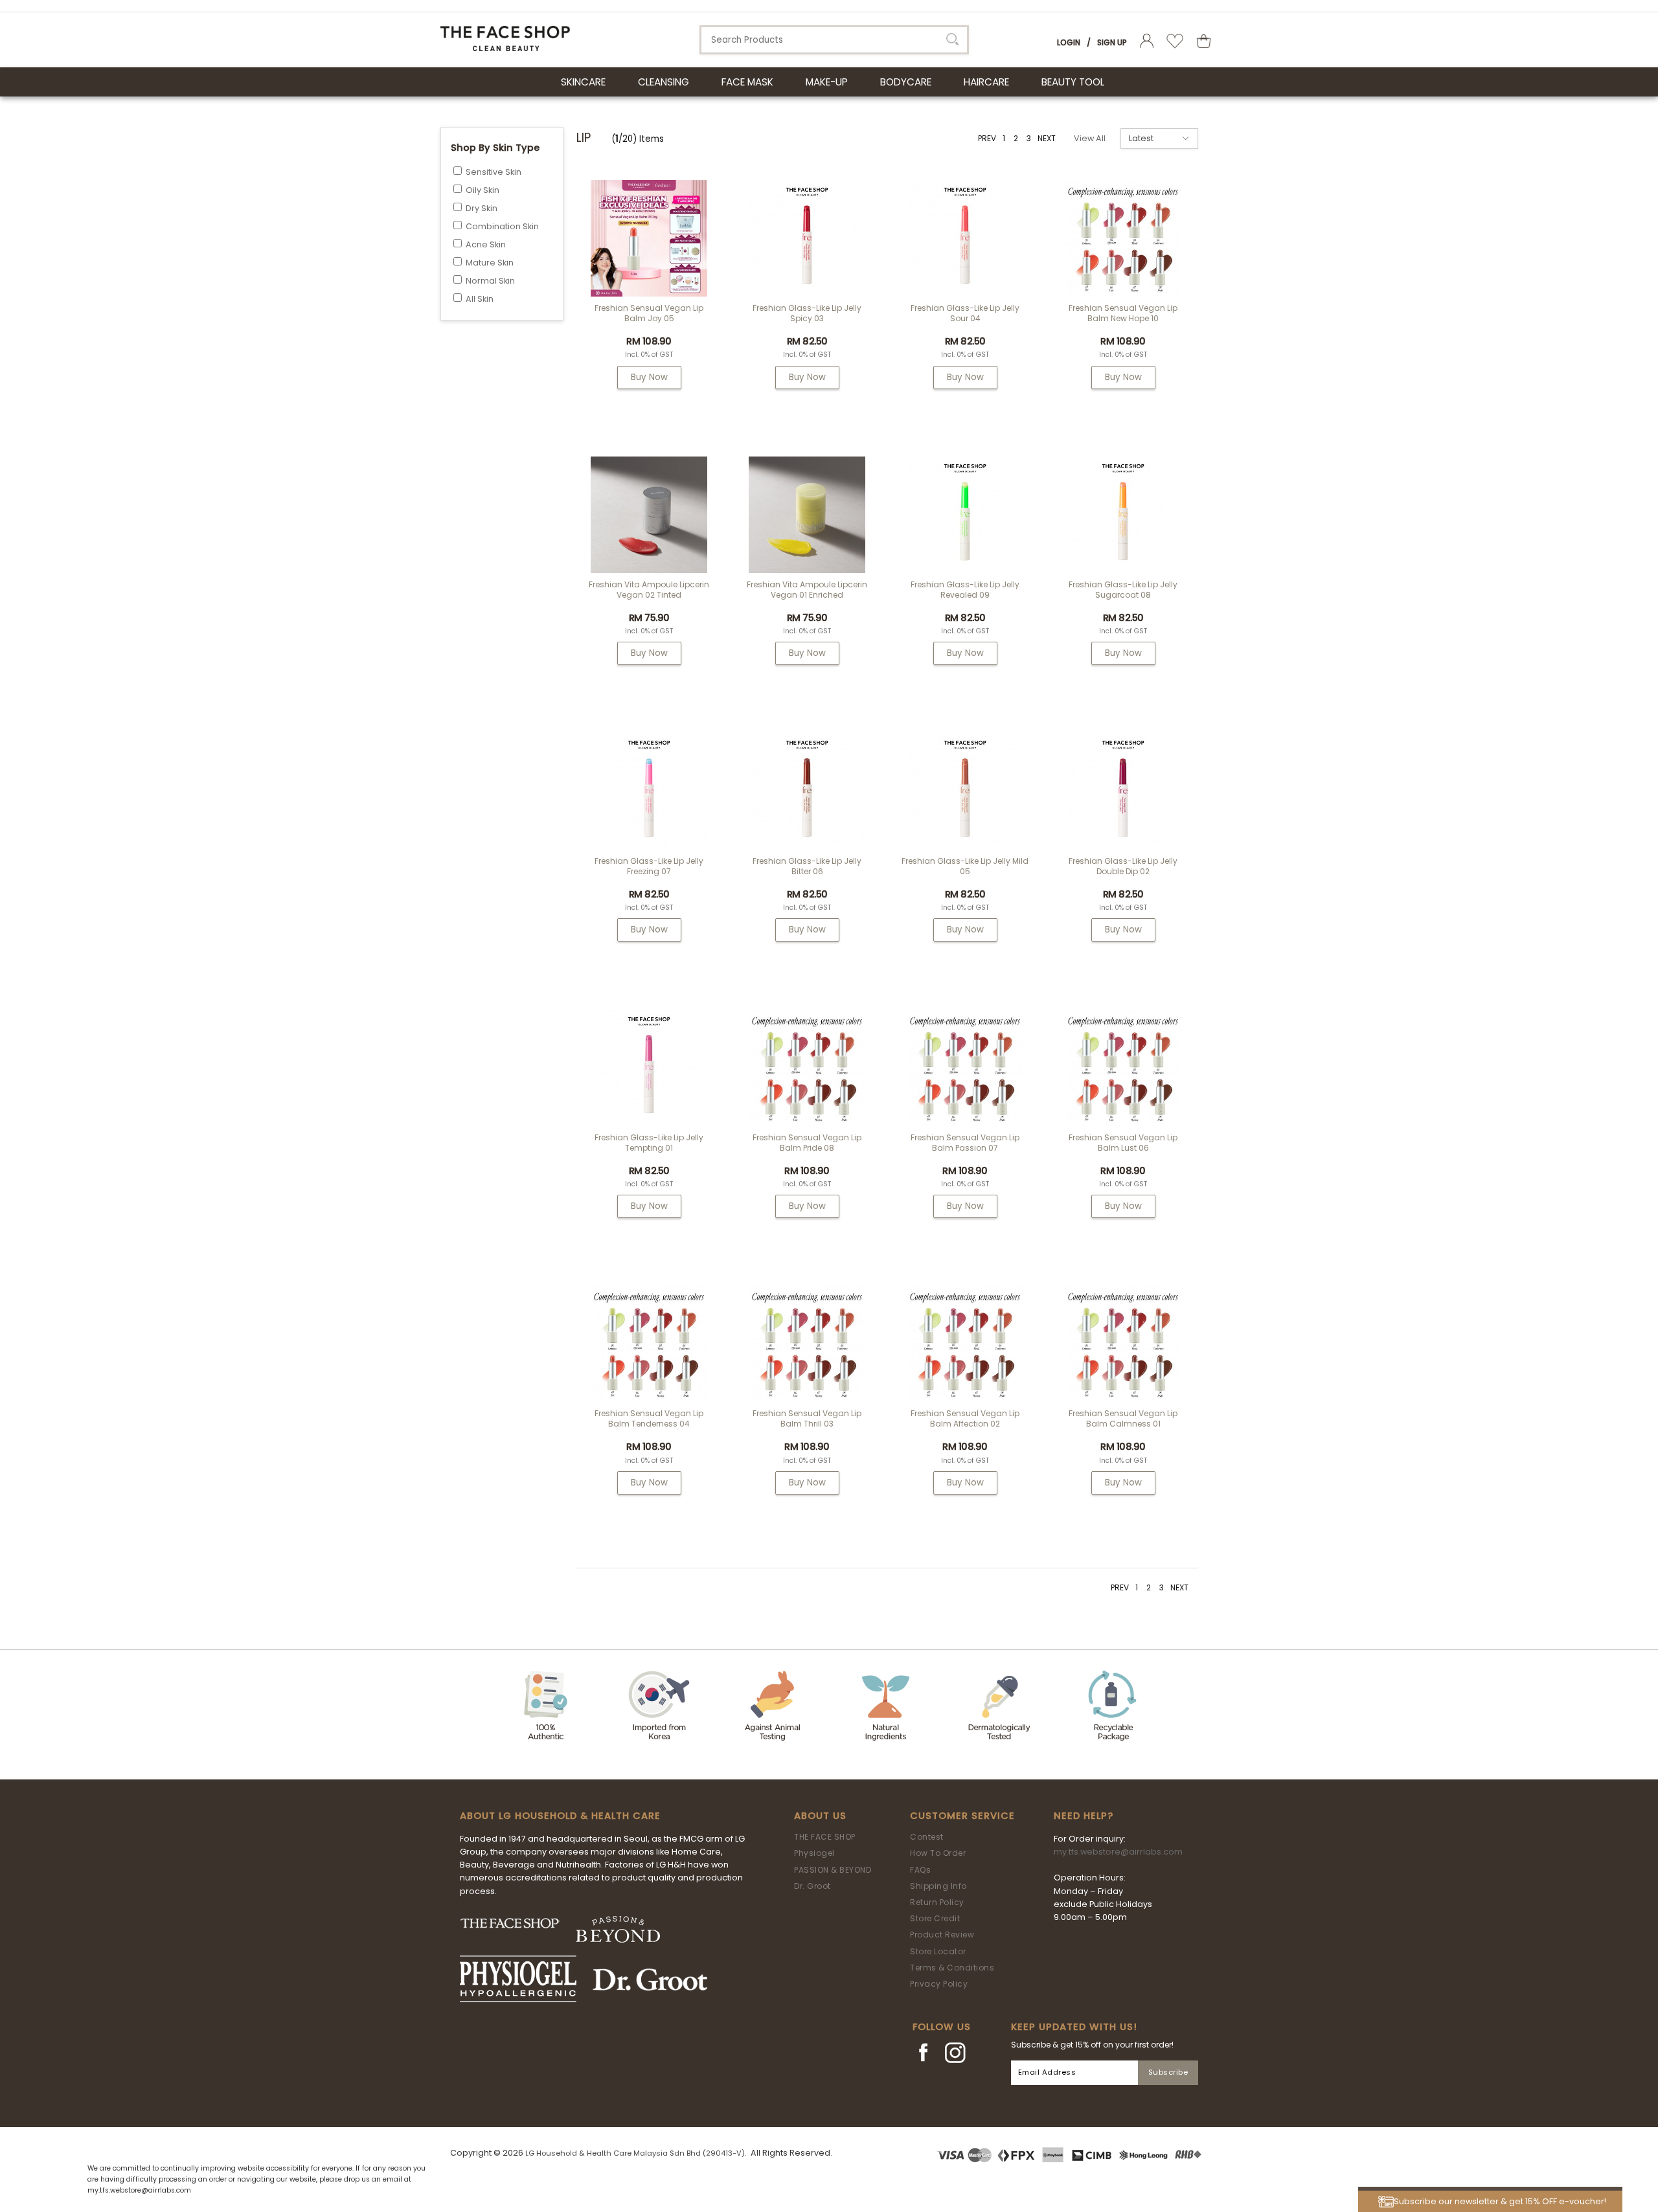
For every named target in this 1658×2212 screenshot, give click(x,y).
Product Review (942, 1935)
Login (1069, 42)
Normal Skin (490, 281)
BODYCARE (906, 82)
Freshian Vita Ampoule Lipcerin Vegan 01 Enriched (807, 590)
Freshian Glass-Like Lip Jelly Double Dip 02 (1123, 866)
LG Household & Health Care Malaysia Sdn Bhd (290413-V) (635, 2153)
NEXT (1047, 138)
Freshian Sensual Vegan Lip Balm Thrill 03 (807, 1418)
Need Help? (1084, 1816)
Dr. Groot (812, 1886)
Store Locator (938, 1951)
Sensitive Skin (494, 172)
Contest (927, 1837)
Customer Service (962, 1816)
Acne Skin (486, 244)
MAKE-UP (827, 82)
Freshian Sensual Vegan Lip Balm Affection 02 (965, 1418)
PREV (987, 138)
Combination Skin (502, 226)
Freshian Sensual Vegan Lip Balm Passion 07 (965, 1143)
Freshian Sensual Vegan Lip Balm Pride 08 (807, 1143)
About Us (820, 1816)
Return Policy (937, 1902)
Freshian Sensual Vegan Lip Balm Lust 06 (1123, 1143)
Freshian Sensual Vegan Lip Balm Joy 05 (649, 313)
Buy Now (649, 377)
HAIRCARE (986, 82)
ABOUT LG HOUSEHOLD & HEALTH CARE (560, 1816)
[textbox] (834, 40)
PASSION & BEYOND (833, 1870)
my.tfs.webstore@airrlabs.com (1118, 1852)
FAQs (920, 1870)
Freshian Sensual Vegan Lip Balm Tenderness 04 (649, 1418)
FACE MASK (747, 82)
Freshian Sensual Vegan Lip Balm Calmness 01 (1123, 1418)
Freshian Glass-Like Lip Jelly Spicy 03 (807, 313)
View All (1090, 138)
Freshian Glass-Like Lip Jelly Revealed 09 (965, 590)
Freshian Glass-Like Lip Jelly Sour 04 (965, 313)
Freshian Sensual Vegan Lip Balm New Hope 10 (1123, 313)
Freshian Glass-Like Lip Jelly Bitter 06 (807, 866)
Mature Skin (490, 263)
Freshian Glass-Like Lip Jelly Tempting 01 (649, 1143)
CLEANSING (664, 82)
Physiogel (814, 1853)
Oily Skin (483, 190)
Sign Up (1112, 42)
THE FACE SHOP (825, 1837)
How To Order (938, 1853)
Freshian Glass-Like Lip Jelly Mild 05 (965, 866)
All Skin (480, 299)
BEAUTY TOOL (1073, 82)
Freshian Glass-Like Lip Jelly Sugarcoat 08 (1123, 590)
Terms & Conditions (952, 1968)
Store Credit (935, 1918)
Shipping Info (938, 1886)
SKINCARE (583, 82)
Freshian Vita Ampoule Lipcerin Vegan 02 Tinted (649, 590)
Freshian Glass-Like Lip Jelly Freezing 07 (649, 866)
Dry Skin (482, 208)
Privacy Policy (939, 1984)
